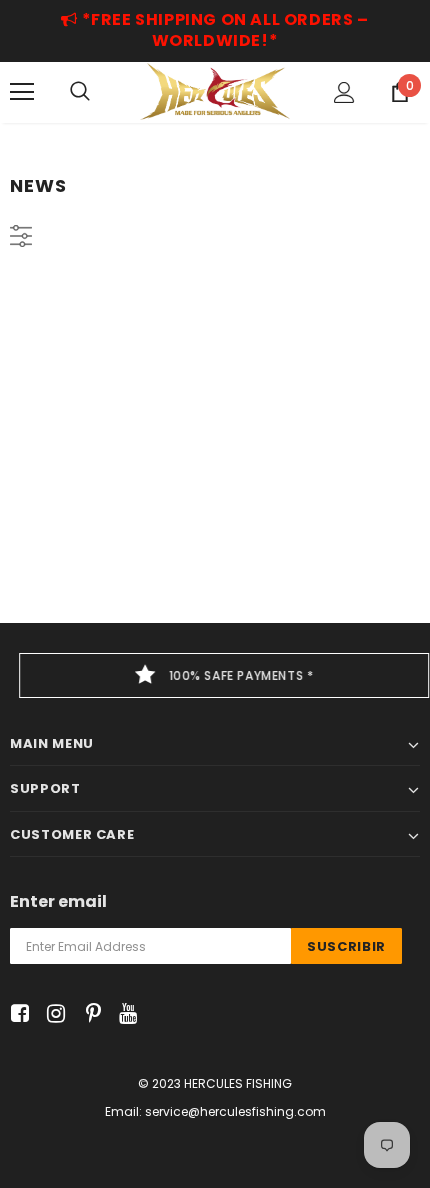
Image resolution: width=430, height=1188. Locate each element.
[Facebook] (16, 1014)
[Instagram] (52, 1014)
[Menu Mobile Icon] (22, 92)
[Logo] (215, 91)
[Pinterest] (88, 1014)
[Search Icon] (80, 92)
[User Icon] (344, 92)
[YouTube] (124, 1014)
